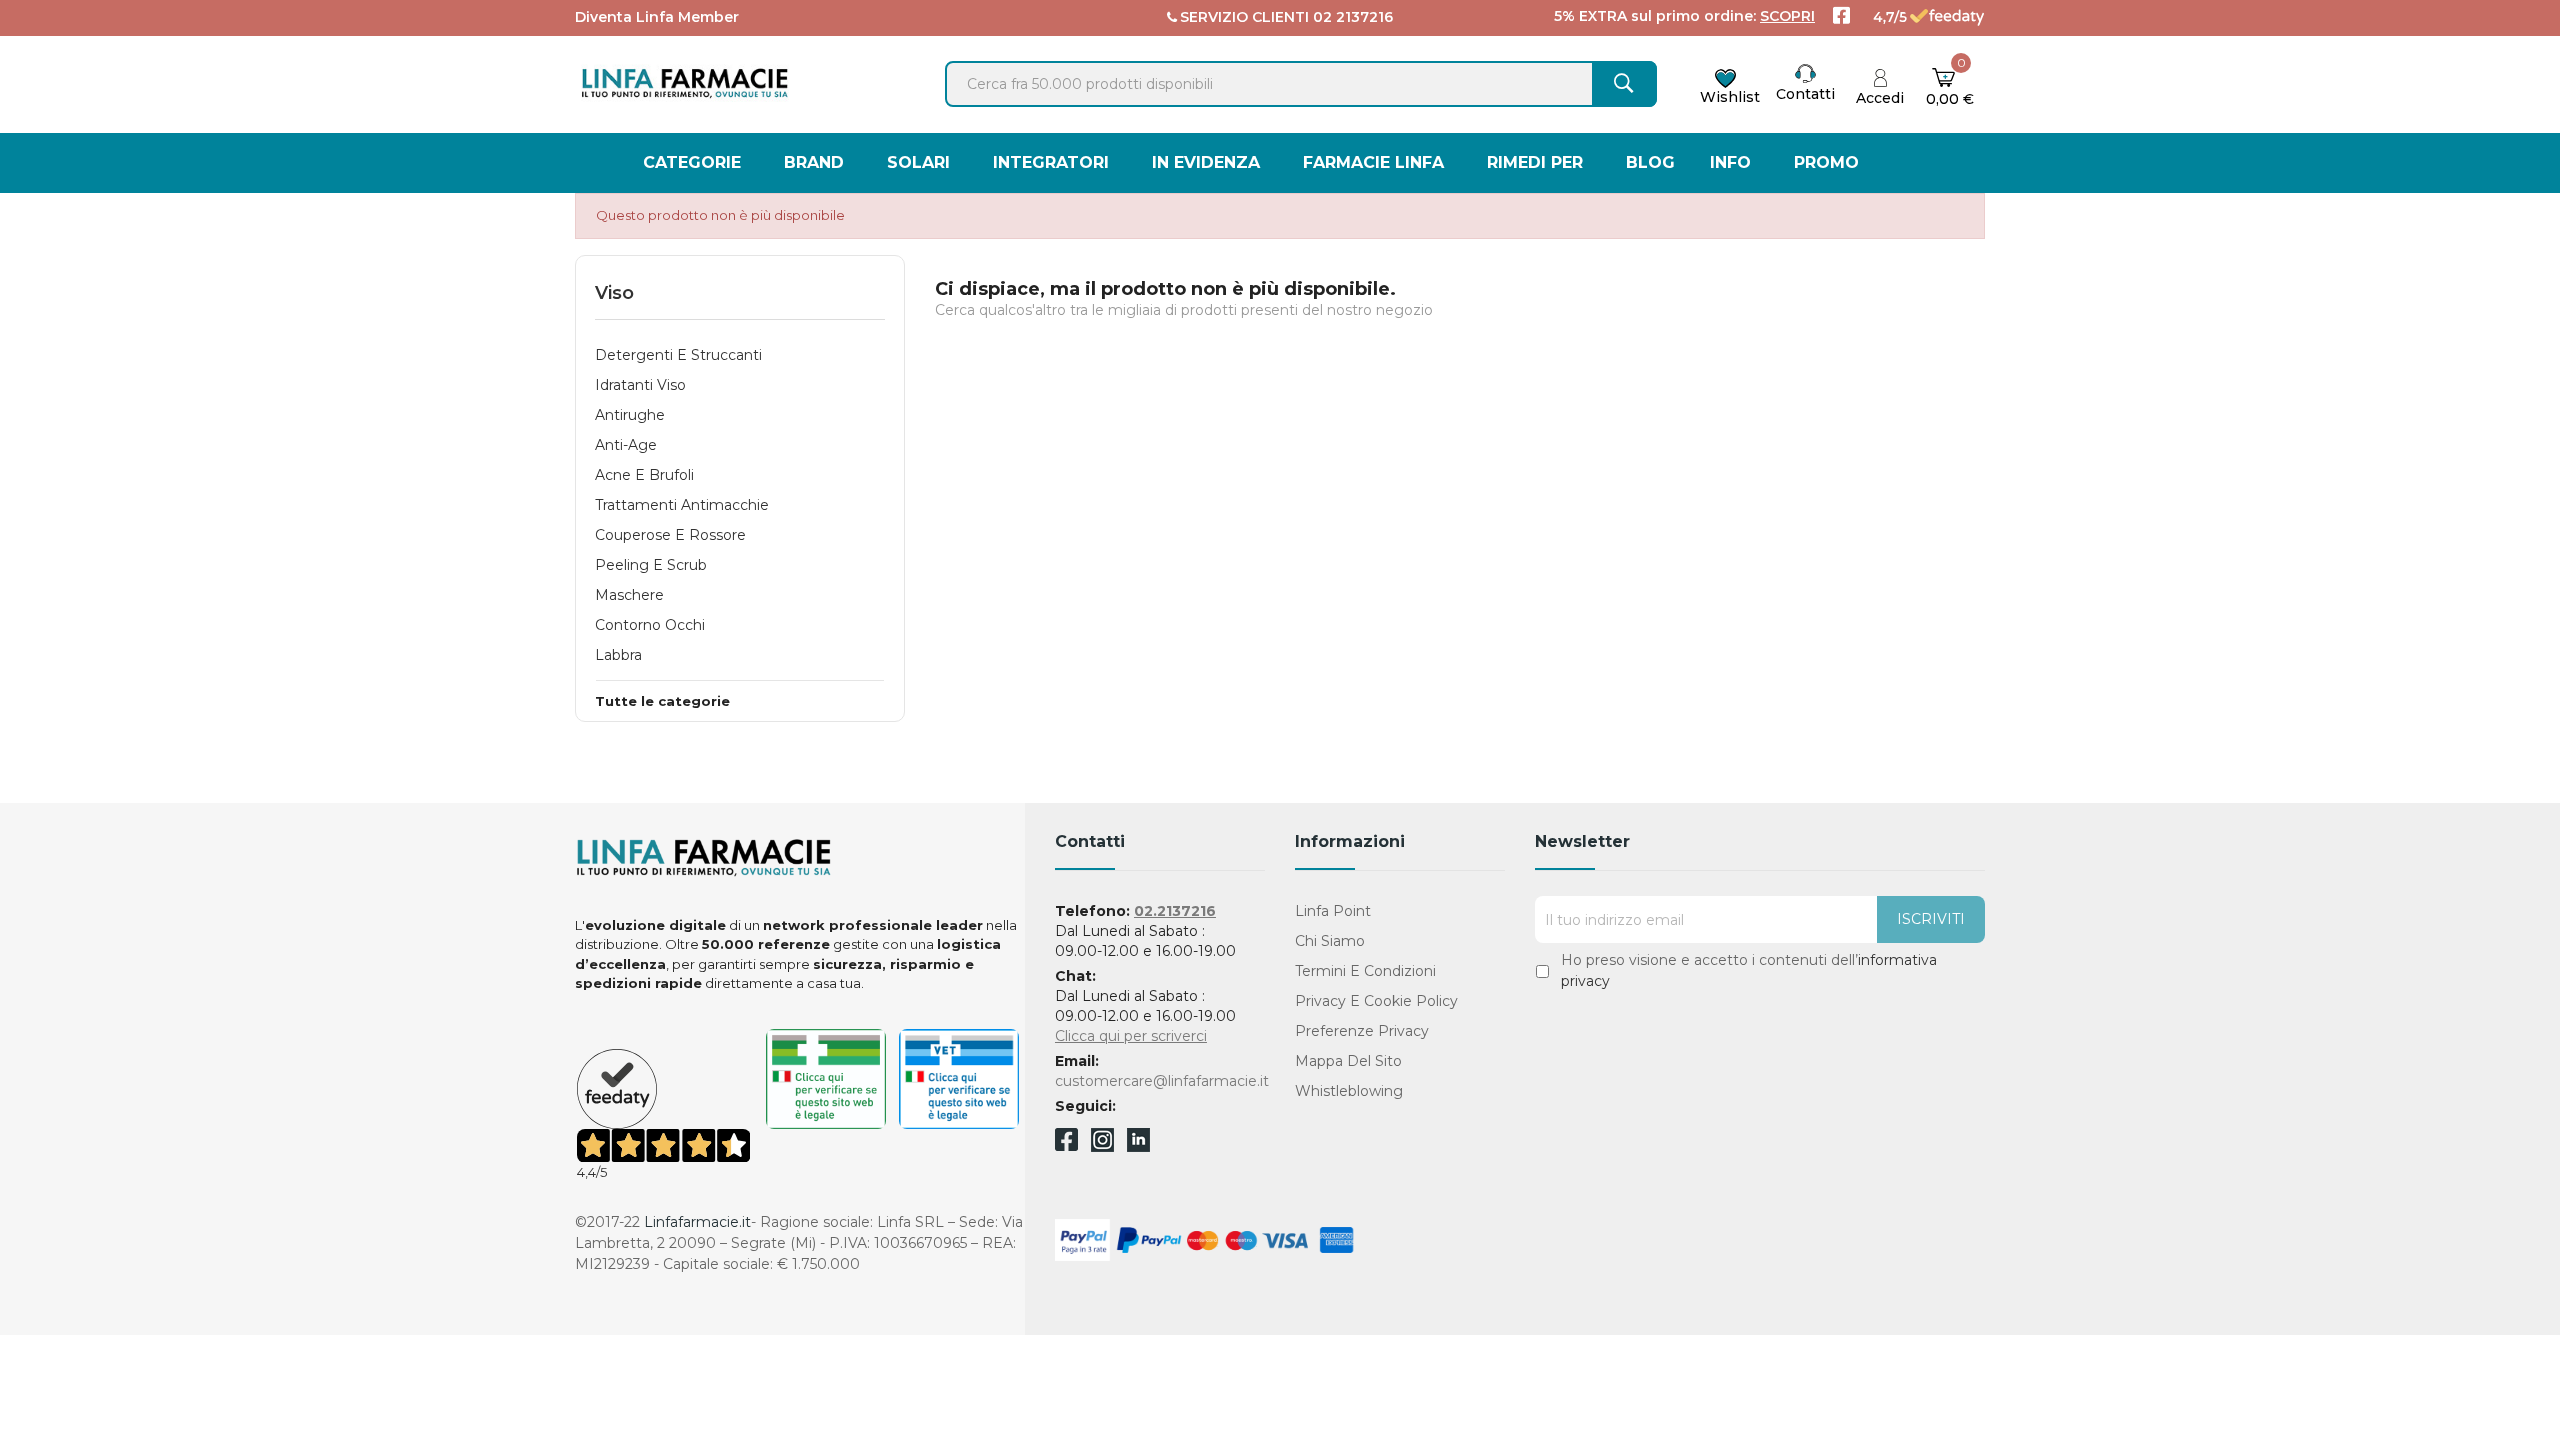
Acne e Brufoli (644, 475)
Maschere (629, 595)
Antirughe (630, 415)
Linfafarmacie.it (697, 1222)
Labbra (618, 655)
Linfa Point (1333, 911)
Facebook (1066, 1143)
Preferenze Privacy (1362, 1031)
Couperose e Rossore (670, 535)
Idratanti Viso (640, 385)
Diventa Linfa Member (657, 17)
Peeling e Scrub (651, 565)
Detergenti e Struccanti (678, 355)
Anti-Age (626, 445)
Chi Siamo (1330, 941)
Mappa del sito (1348, 1061)
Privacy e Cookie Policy (1376, 1001)
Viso (614, 293)
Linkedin (1138, 1146)
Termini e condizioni (1365, 971)
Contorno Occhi (650, 625)
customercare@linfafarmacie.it (1162, 1081)
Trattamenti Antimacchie (682, 505)
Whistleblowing (1349, 1091)
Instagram (1102, 1146)
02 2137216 (1353, 17)
